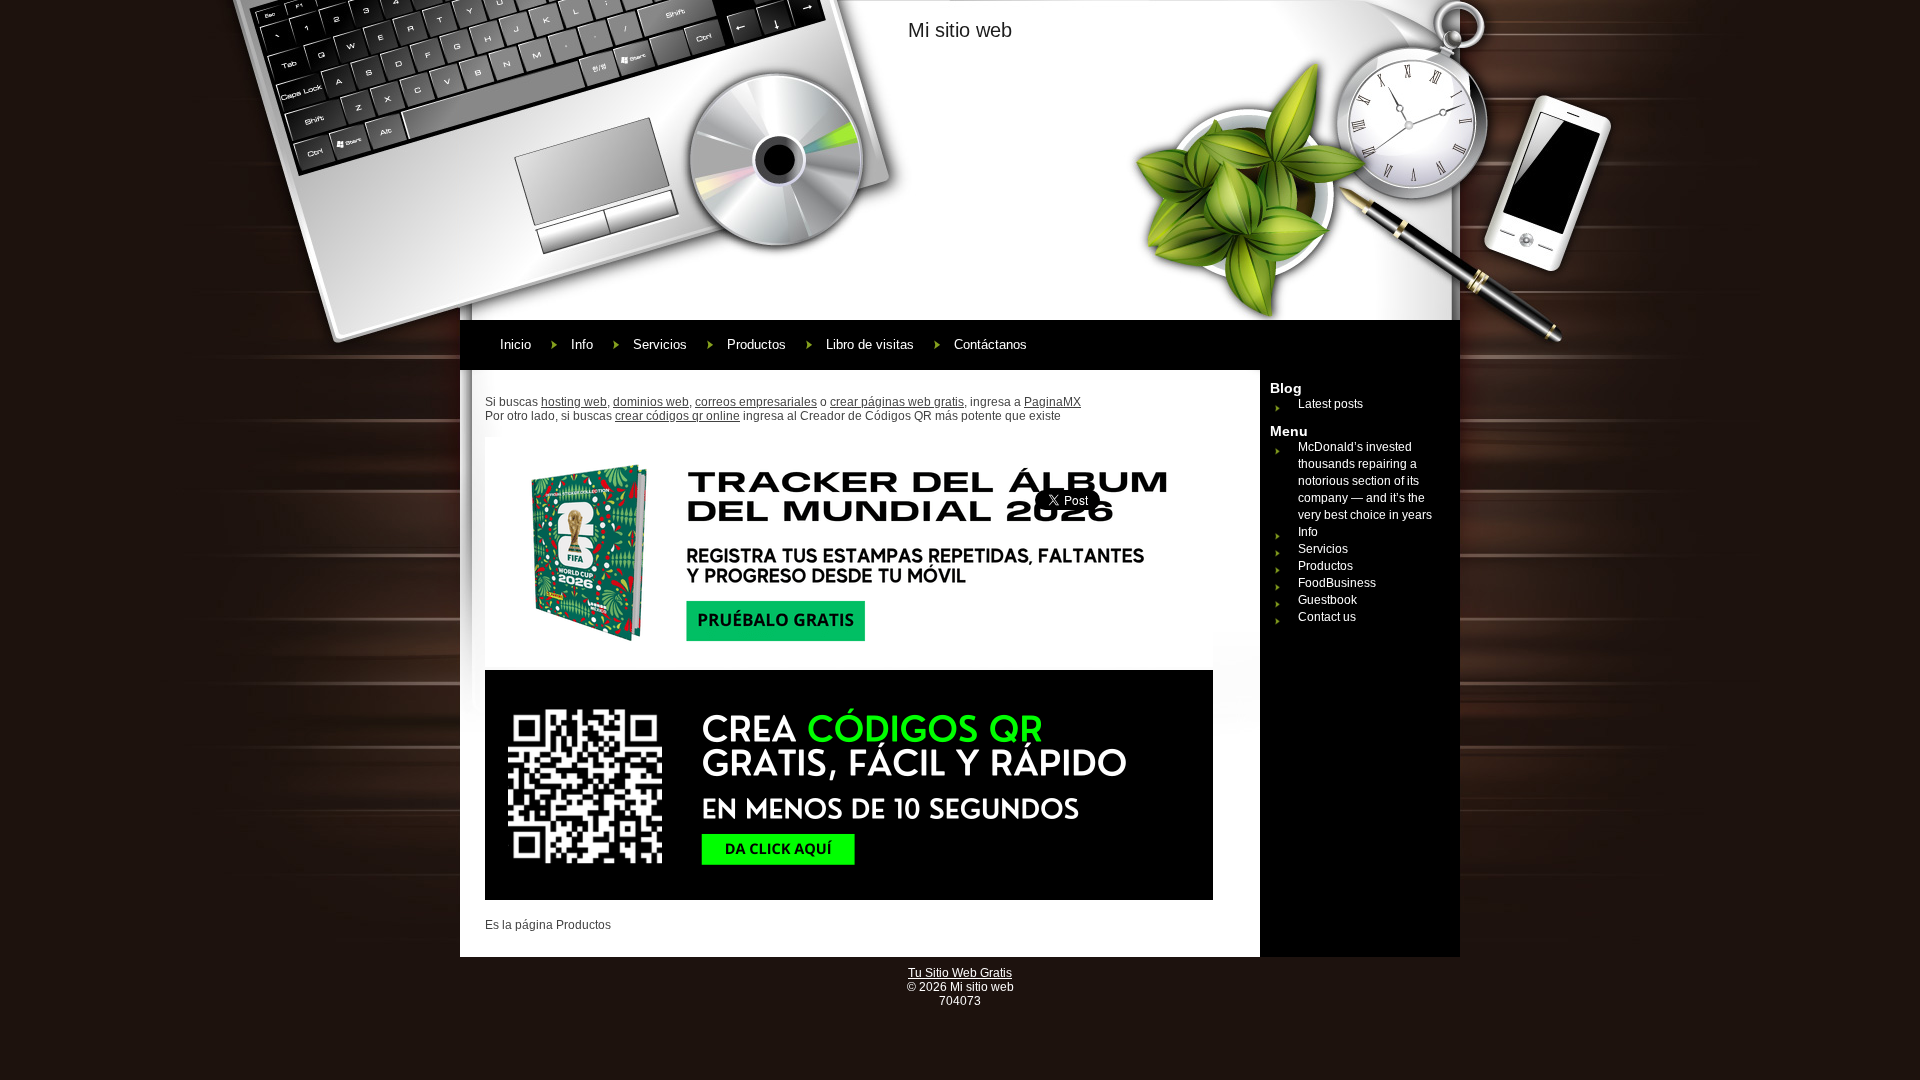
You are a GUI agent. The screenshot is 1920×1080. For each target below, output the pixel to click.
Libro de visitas (870, 344)
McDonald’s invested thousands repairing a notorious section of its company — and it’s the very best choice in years (1365, 481)
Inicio (515, 344)
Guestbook (1327, 600)
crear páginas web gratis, (898, 402)
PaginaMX (1052, 402)
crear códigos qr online (677, 416)
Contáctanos (990, 344)
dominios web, (652, 402)
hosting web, (575, 402)
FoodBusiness (1337, 583)
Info (582, 344)
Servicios (660, 344)
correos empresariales (756, 402)
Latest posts (1330, 404)
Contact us (1327, 617)
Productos (756, 344)
